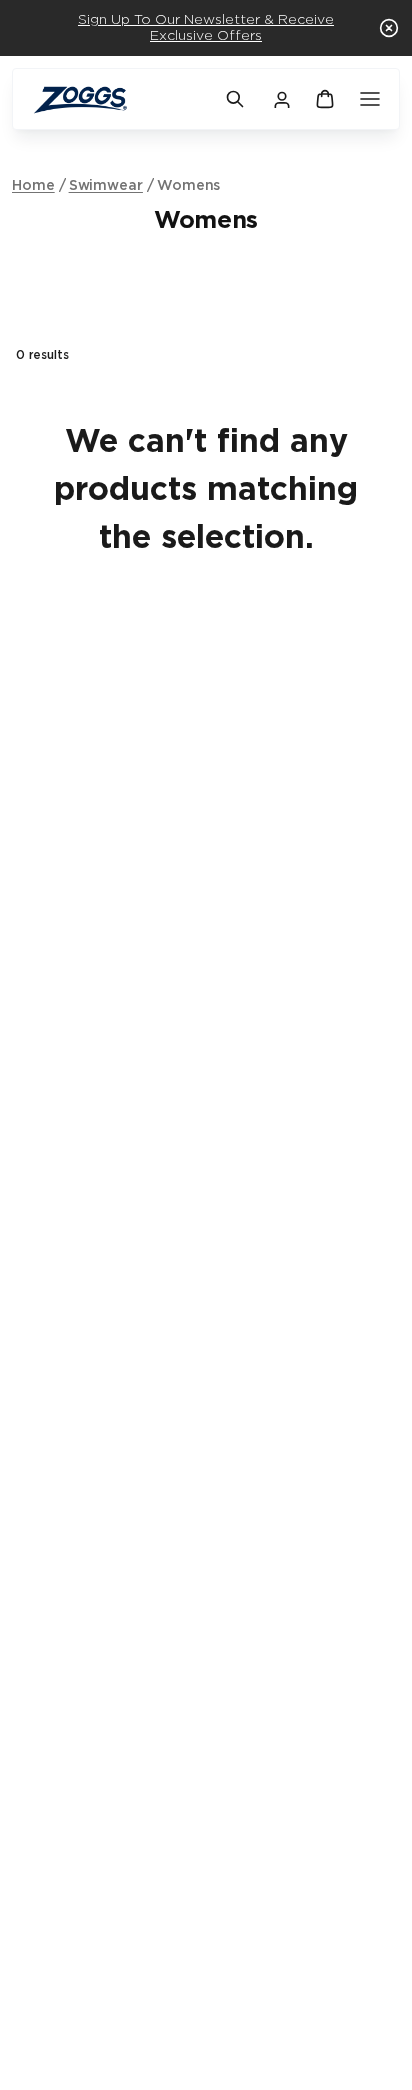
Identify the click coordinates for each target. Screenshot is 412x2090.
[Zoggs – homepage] (119, 99)
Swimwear (106, 186)
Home (33, 186)
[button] (389, 28)
